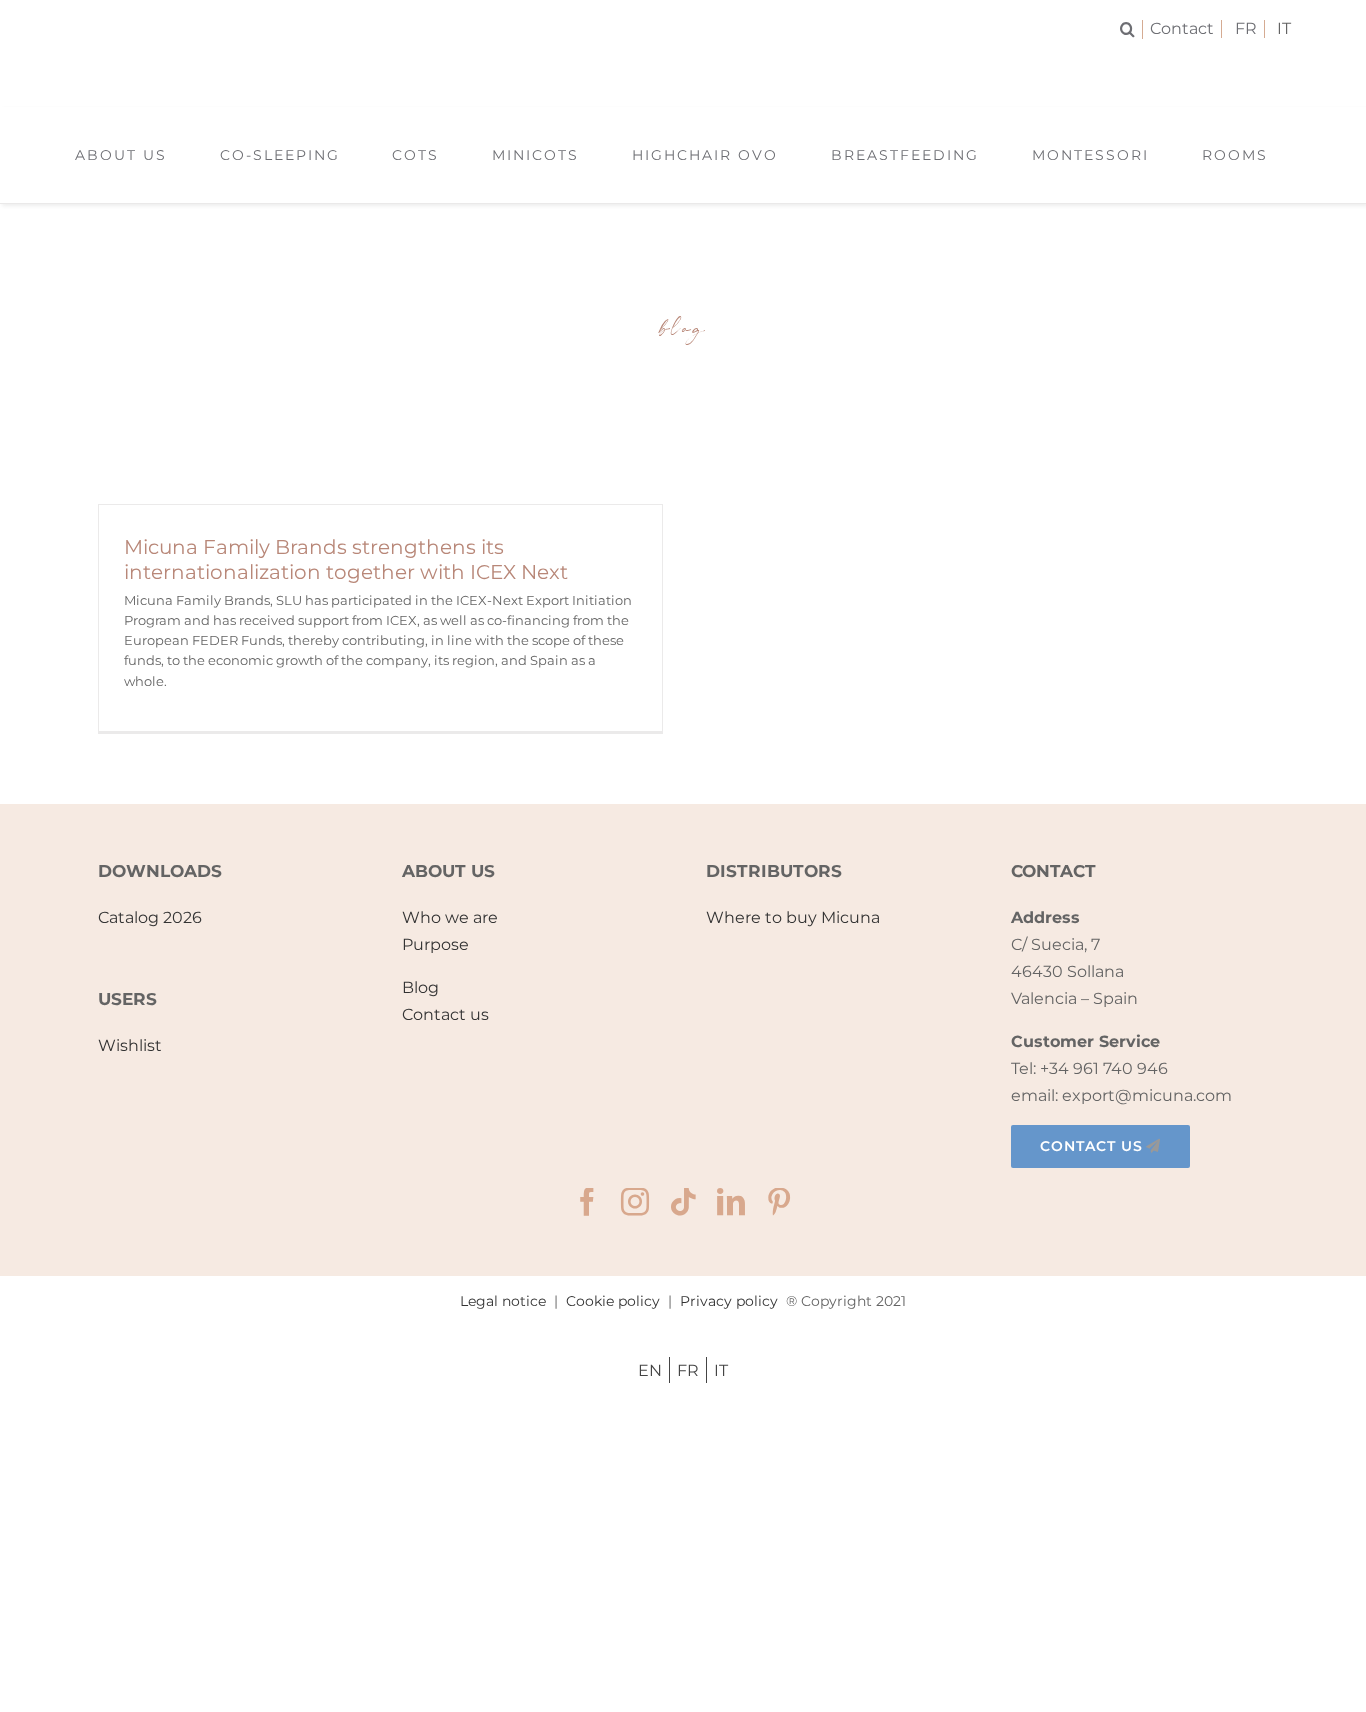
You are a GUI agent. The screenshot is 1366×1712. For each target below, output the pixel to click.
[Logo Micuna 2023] (682, 67)
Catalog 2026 (150, 917)
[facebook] (587, 1202)
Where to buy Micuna (793, 917)
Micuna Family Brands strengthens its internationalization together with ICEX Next (346, 559)
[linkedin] (731, 1202)
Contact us (445, 1014)
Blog (420, 987)
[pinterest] (779, 1202)
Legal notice (503, 1301)
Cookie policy (613, 1301)
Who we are (450, 917)
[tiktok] (683, 1202)
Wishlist (130, 1045)
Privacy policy (729, 1301)
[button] (1131, 29)
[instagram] (635, 1202)
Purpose (435, 944)
